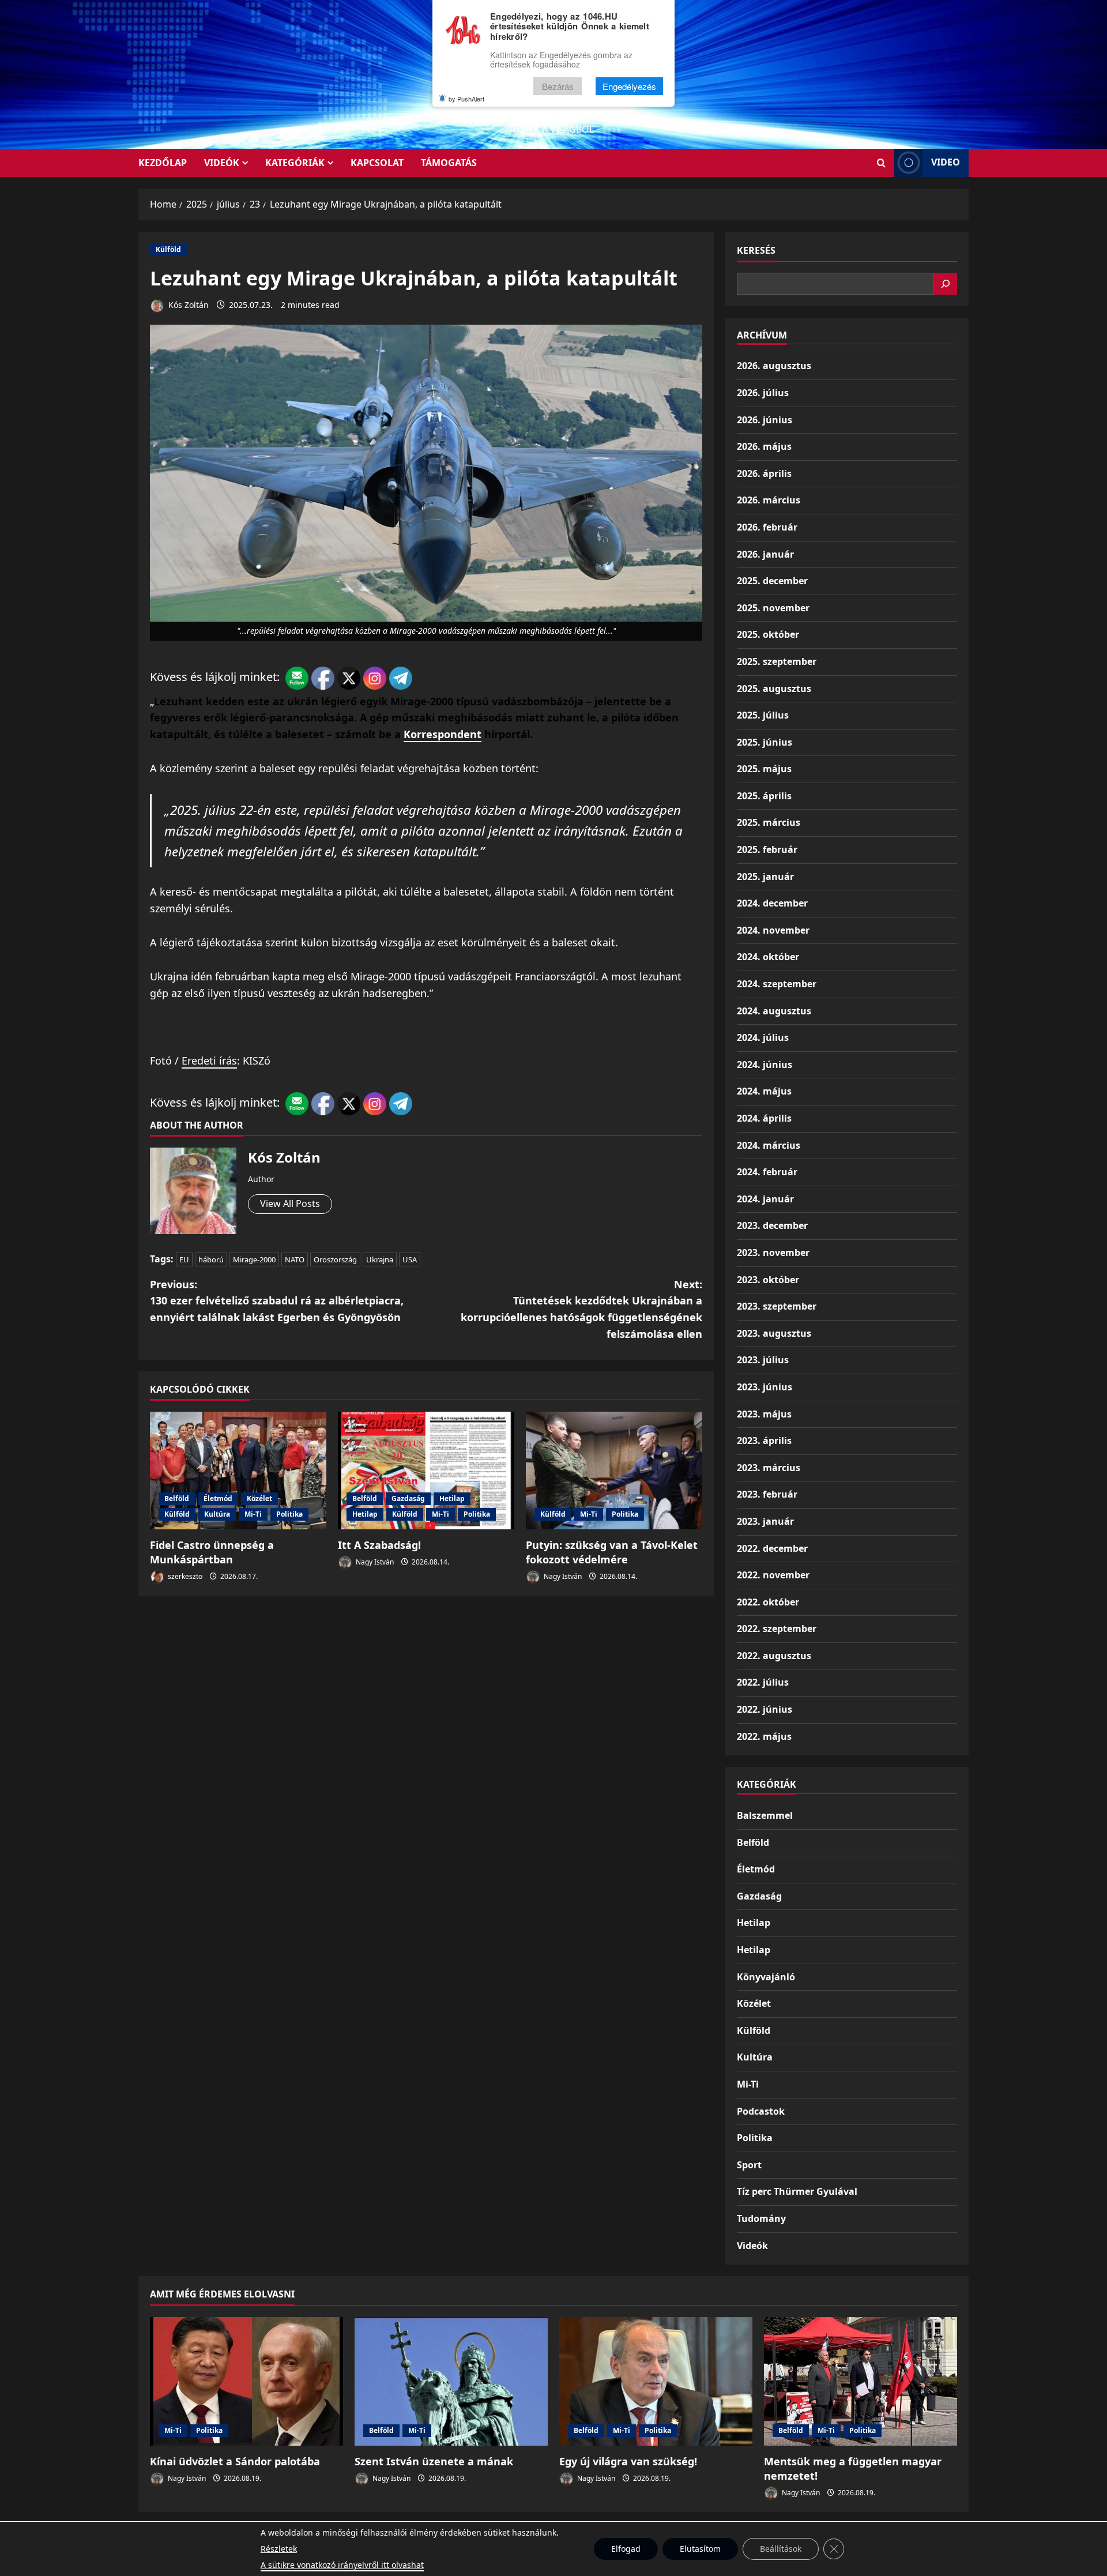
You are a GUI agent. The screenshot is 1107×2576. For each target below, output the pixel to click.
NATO (295, 1259)
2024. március (769, 1145)
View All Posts (290, 1204)
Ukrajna (380, 1259)
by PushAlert (466, 99)
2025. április (764, 796)
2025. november (773, 608)
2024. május (764, 1091)
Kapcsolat (377, 163)
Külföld (168, 249)
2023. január (765, 1521)
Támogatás (449, 163)
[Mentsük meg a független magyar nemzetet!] (861, 2381)
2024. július (763, 1037)
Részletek (279, 2549)
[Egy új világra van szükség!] (656, 2381)
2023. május (764, 1414)
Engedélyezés (629, 86)
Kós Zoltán (187, 305)
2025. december (772, 581)
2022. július (763, 1682)
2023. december (772, 1225)
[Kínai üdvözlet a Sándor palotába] (246, 2381)
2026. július (763, 393)
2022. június (765, 1709)
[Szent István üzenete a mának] (451, 2381)
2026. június (765, 420)
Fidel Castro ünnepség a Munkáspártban (212, 1552)
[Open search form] (881, 163)
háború (211, 1259)
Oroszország (335, 1259)
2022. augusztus (774, 1656)
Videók (222, 163)
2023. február (767, 1494)
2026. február (767, 527)
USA (410, 1259)
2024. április (764, 1118)
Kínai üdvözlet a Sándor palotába (235, 2461)
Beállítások (781, 2549)
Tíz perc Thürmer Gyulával (797, 2191)
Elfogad (626, 2549)
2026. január (765, 554)
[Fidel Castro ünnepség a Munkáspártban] (238, 1471)
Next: (581, 1309)
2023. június (765, 1387)
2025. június (765, 742)
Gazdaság (408, 1498)
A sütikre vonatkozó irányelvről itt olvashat (342, 2565)
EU (184, 1259)
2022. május (764, 1736)
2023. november (773, 1253)
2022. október (768, 1602)
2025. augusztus (774, 689)
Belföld (177, 1498)
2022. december (772, 1548)
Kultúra (217, 1514)
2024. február (767, 1172)
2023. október (768, 1280)
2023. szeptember (777, 1306)
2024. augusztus (774, 1011)
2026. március (769, 500)
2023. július (763, 1360)
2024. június (765, 1065)
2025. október (768, 634)
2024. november (773, 930)
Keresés (756, 250)
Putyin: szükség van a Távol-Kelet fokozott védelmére (612, 1552)
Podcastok (761, 2111)
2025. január (765, 877)
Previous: (277, 1301)
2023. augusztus (774, 1333)
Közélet (259, 1498)
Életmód (218, 1498)
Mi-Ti (253, 1514)
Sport (749, 2165)
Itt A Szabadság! (379, 1545)
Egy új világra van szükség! (628, 2461)
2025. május (764, 769)
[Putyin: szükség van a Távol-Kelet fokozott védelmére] (614, 1471)
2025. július (763, 715)
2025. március (769, 822)
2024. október (768, 957)
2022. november (773, 1575)
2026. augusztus (774, 366)
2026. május (764, 446)
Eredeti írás (209, 1061)
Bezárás (558, 86)
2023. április (764, 1441)
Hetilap (452, 1498)
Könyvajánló (766, 1977)
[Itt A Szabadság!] (426, 1471)
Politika (289, 1514)
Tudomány (761, 2218)
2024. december (772, 903)
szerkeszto (184, 1576)
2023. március (769, 1468)
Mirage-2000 (254, 1259)
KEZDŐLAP (163, 163)
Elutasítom (700, 2549)
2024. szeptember (777, 984)
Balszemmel (765, 1815)
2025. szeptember (777, 661)
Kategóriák (295, 163)
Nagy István (374, 1562)
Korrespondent (443, 734)
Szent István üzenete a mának (434, 2461)
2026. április (764, 473)
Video (946, 162)
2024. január (765, 1199)
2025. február (767, 849)
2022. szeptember (777, 1629)
